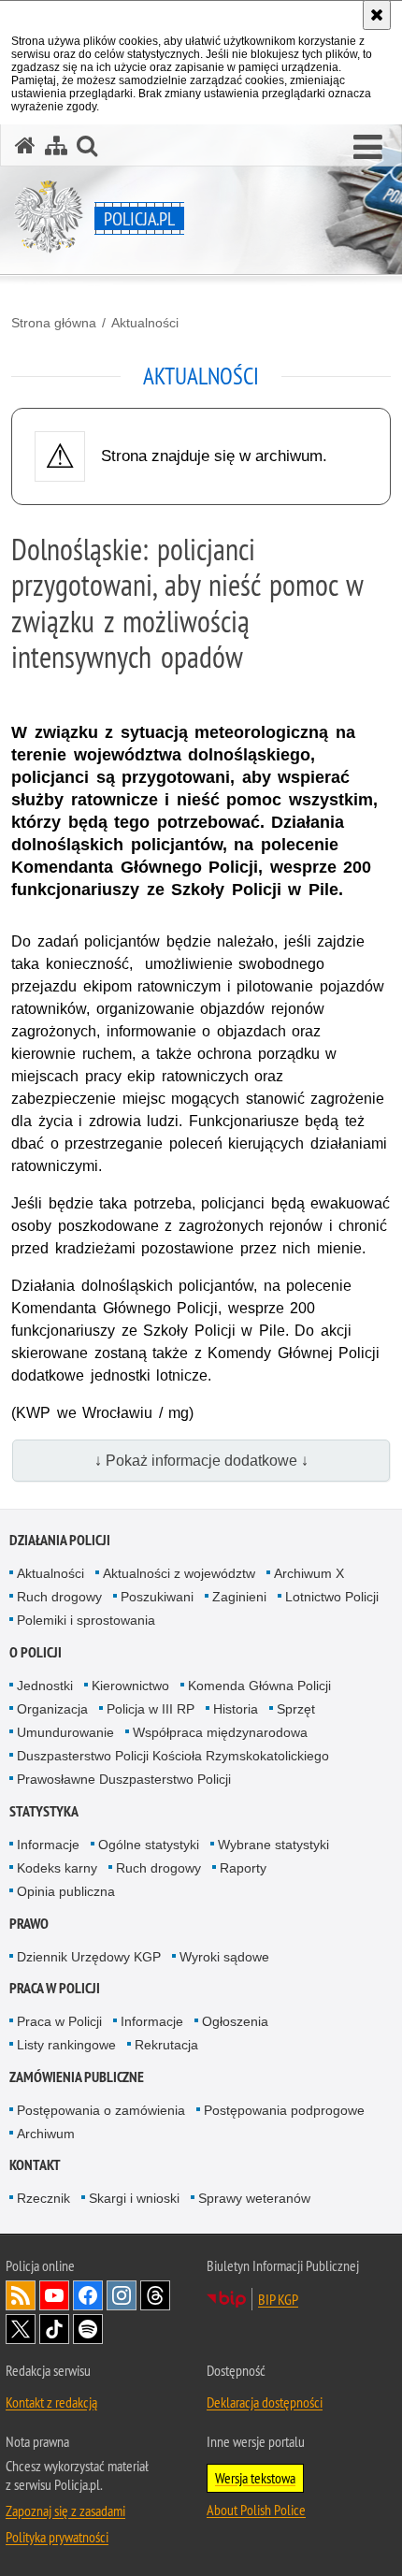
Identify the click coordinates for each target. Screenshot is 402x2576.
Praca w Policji (55, 1988)
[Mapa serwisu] (56, 145)
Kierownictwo (130, 1686)
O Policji (36, 1652)
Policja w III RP (151, 1709)
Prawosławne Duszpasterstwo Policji (124, 1779)
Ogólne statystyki (149, 1845)
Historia (236, 1709)
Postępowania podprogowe (284, 2110)
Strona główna (54, 323)
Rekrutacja (166, 2045)
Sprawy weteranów (254, 2198)
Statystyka (44, 1811)
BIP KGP (278, 2299)
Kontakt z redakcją (51, 2402)
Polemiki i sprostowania (86, 1620)
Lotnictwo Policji (332, 1597)
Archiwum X (309, 1573)
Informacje (48, 1845)
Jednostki (45, 1686)
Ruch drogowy (59, 1597)
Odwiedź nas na (54, 2295)
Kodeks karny (57, 1868)
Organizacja (52, 1709)
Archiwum (46, 2134)
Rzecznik (43, 2198)
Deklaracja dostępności (265, 2402)
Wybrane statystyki (273, 1845)
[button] (368, 148)
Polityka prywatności (57, 2537)
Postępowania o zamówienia (101, 2110)
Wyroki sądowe (224, 1957)
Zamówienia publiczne (77, 2077)
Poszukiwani (157, 1597)
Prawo (29, 1924)
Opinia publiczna (66, 1891)
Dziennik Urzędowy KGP (89, 1957)
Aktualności (145, 323)
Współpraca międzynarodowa (220, 1732)
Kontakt (35, 2165)
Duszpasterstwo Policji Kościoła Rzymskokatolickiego (173, 1756)
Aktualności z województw (179, 1573)
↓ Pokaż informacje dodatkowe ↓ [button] (201, 1461)
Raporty (243, 1868)
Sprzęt (296, 1709)
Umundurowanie (65, 1732)
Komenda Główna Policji (259, 1686)
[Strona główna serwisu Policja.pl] (25, 145)
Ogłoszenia (235, 2021)
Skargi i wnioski (134, 2198)
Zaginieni (239, 1597)
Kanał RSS (21, 2295)
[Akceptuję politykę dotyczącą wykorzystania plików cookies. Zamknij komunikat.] (377, 15)
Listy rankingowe (66, 2045)
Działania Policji (60, 1540)
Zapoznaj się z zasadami (65, 2511)
